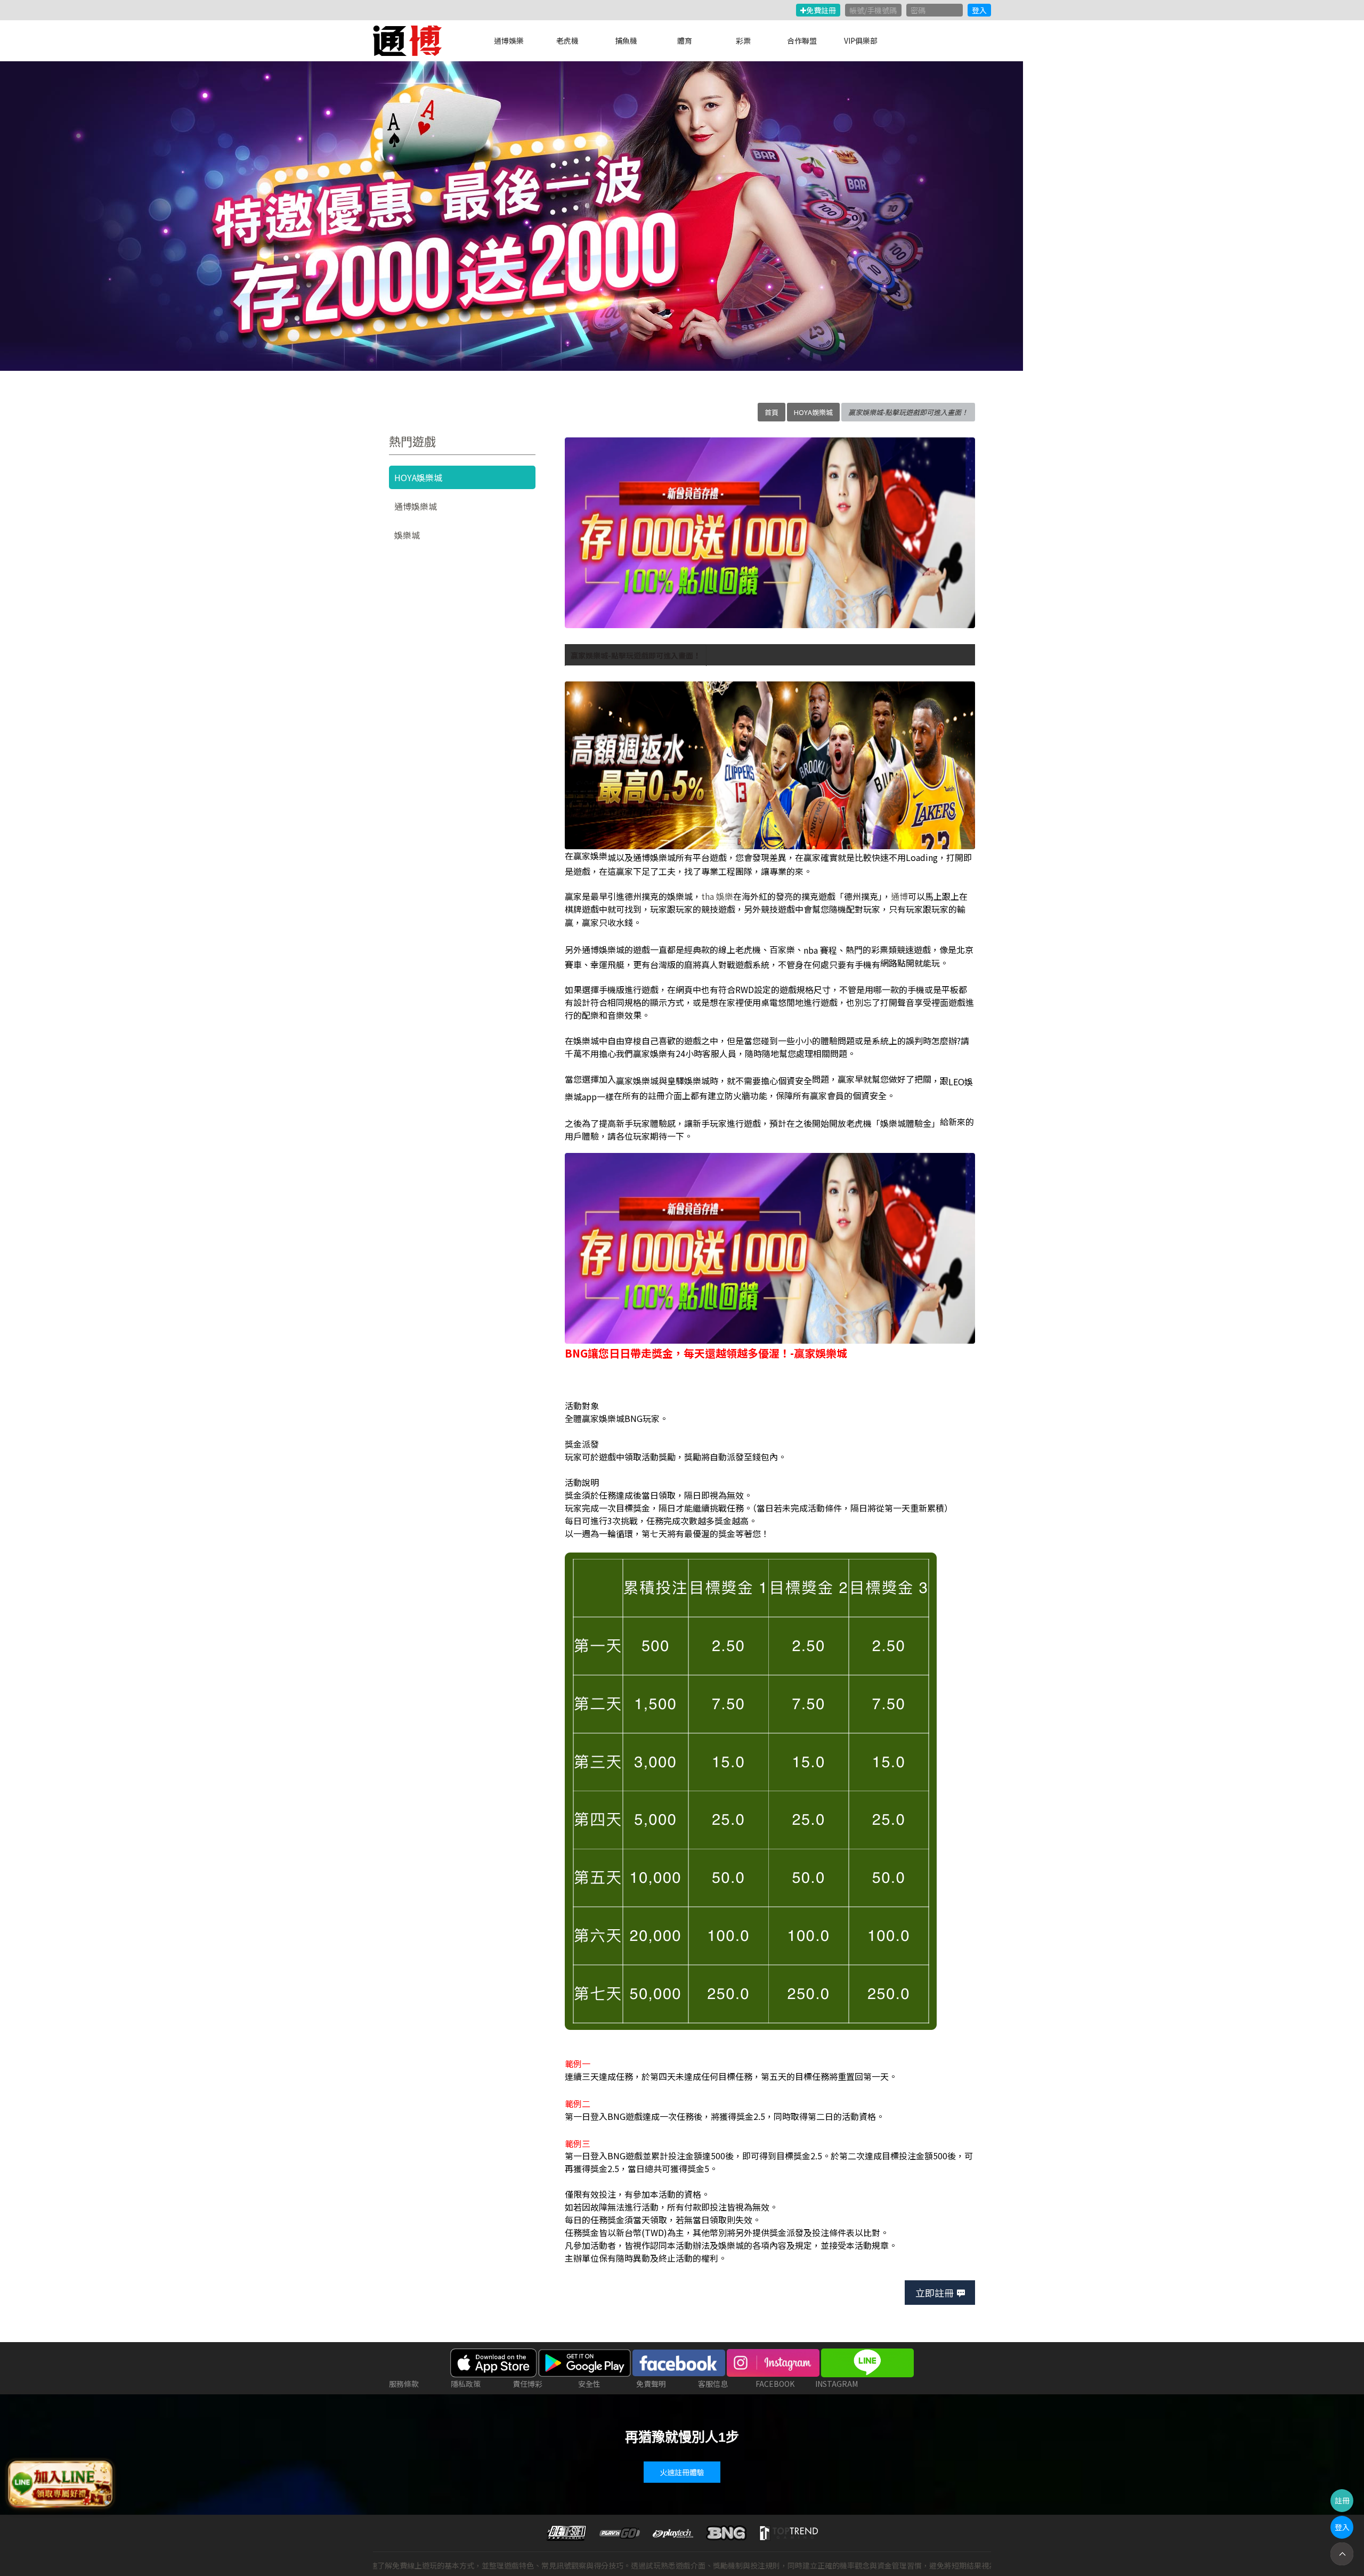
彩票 (743, 40)
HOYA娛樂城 (813, 412)
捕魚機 (626, 40)
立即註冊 (935, 2293)
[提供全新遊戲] (511, 216)
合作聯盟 (802, 40)
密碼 (918, 10)
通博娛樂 (509, 40)
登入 (979, 10)
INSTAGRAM (837, 2384)
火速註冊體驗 (682, 2472)
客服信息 (713, 2384)
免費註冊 (821, 10)
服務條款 (404, 2384)
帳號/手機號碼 (873, 10)
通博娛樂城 (416, 506)
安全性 (589, 2384)
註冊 (1342, 2500)
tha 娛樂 (717, 896)
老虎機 (567, 40)
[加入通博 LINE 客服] (60, 2484)
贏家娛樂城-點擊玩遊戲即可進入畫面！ (636, 655)
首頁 (772, 412)
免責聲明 (651, 2384)
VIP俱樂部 (861, 40)
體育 (685, 40)
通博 (899, 896)
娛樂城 (407, 535)
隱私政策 (466, 2384)
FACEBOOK (775, 2384)
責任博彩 (527, 2384)
